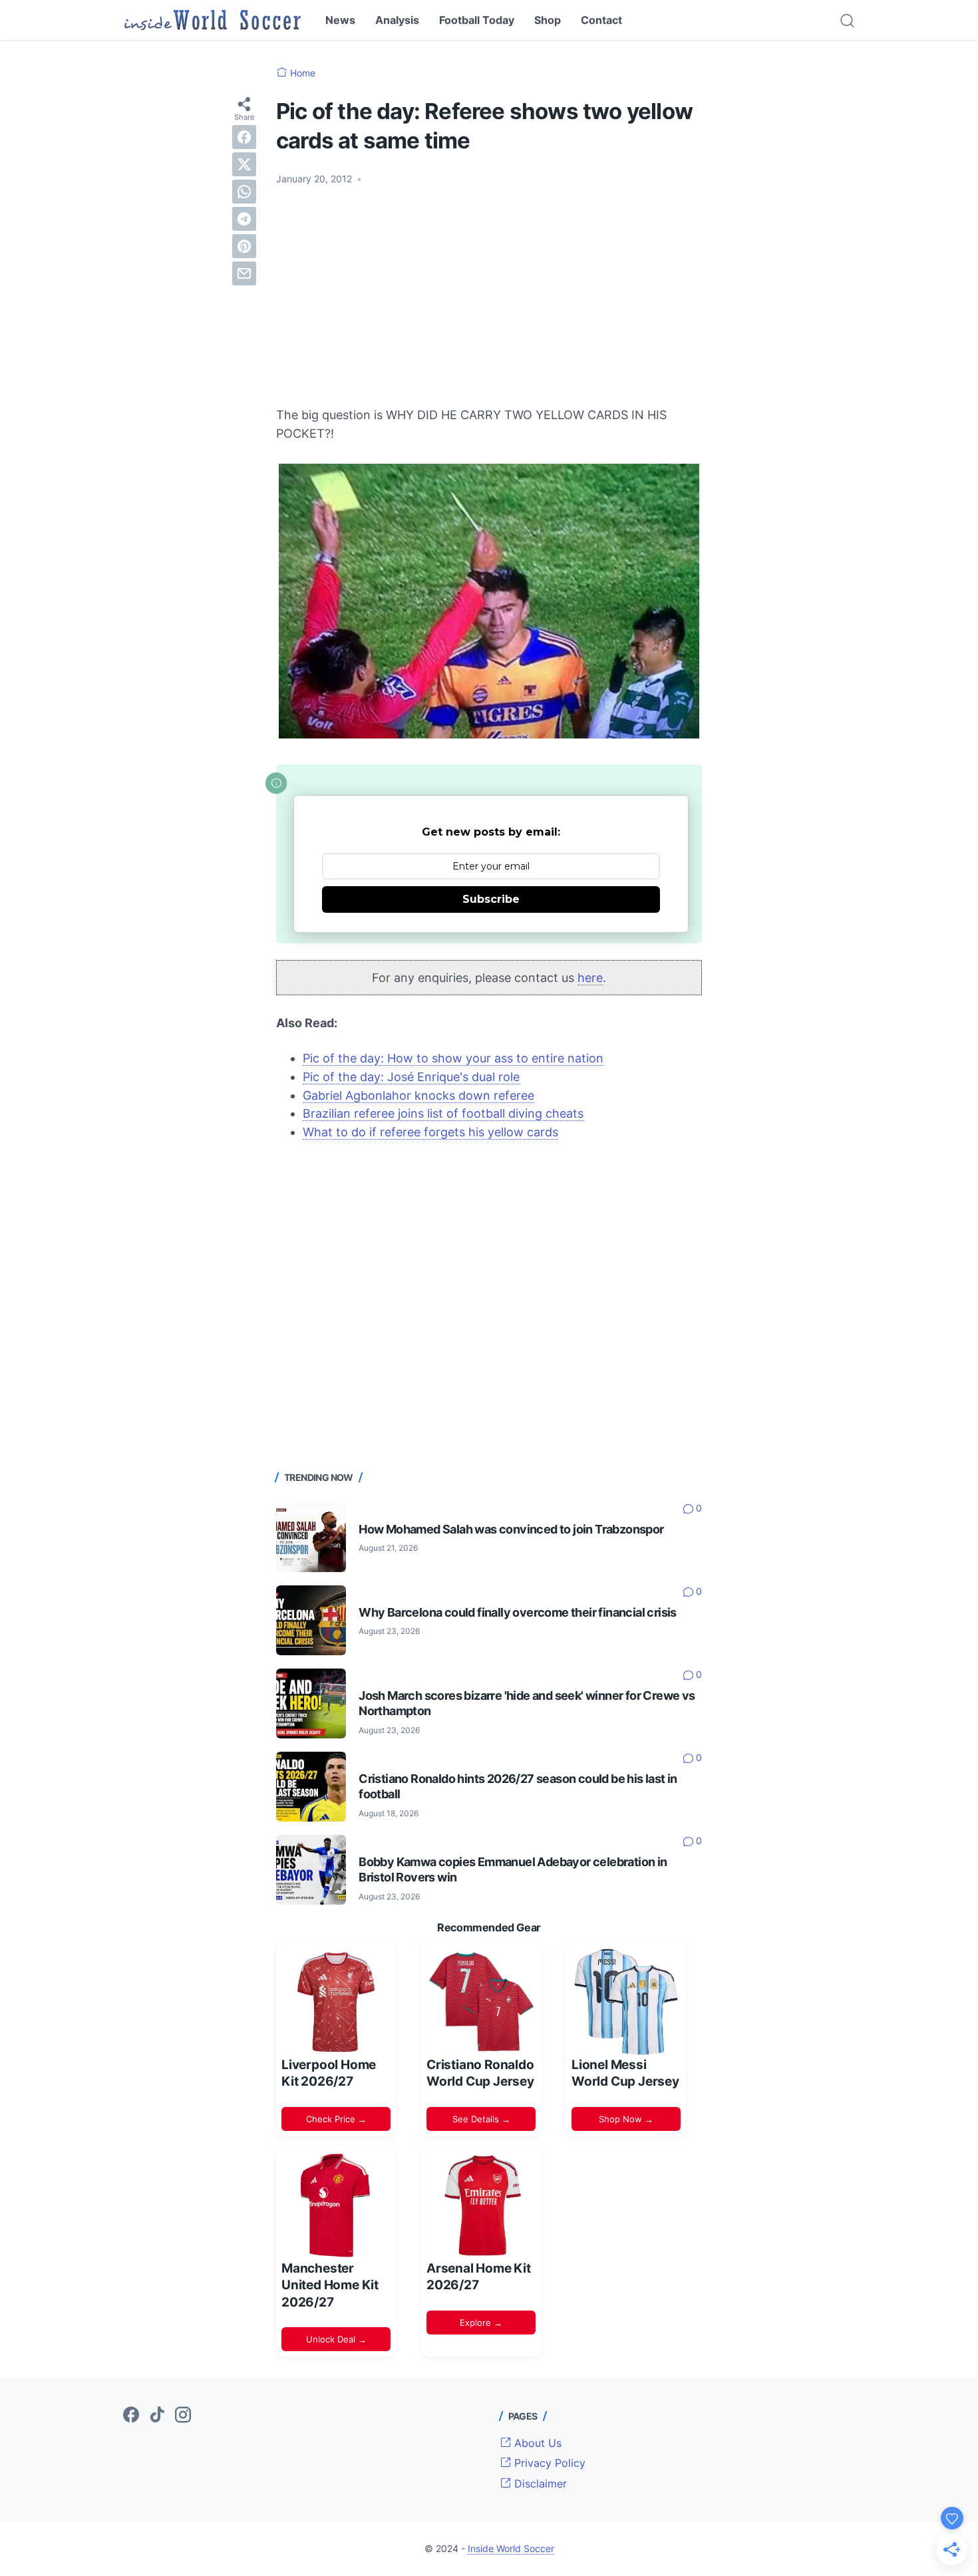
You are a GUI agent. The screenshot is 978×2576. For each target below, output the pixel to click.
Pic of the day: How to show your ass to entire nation (453, 1058)
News (340, 20)
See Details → (481, 2119)
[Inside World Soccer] (213, 20)
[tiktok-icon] (157, 2416)
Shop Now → (626, 2119)
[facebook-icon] (131, 2416)
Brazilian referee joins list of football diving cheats (443, 1113)
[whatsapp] (244, 192)
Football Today (477, 20)
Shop (548, 20)
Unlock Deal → (336, 2339)
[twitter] (244, 164)
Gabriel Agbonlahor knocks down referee (418, 1095)
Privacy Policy (548, 2463)
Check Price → (336, 2119)
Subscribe (491, 899)
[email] (244, 273)
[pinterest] (244, 246)
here (590, 978)
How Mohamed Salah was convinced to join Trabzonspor (511, 1529)
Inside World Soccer (511, 2548)
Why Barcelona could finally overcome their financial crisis (518, 1612)
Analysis (397, 20)
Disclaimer (539, 2484)
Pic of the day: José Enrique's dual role (411, 1077)
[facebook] (244, 137)
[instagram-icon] (183, 2416)
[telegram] (244, 219)
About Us (536, 2443)
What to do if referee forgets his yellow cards (430, 1132)
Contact (601, 20)
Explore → (481, 2323)
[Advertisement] (489, 296)
